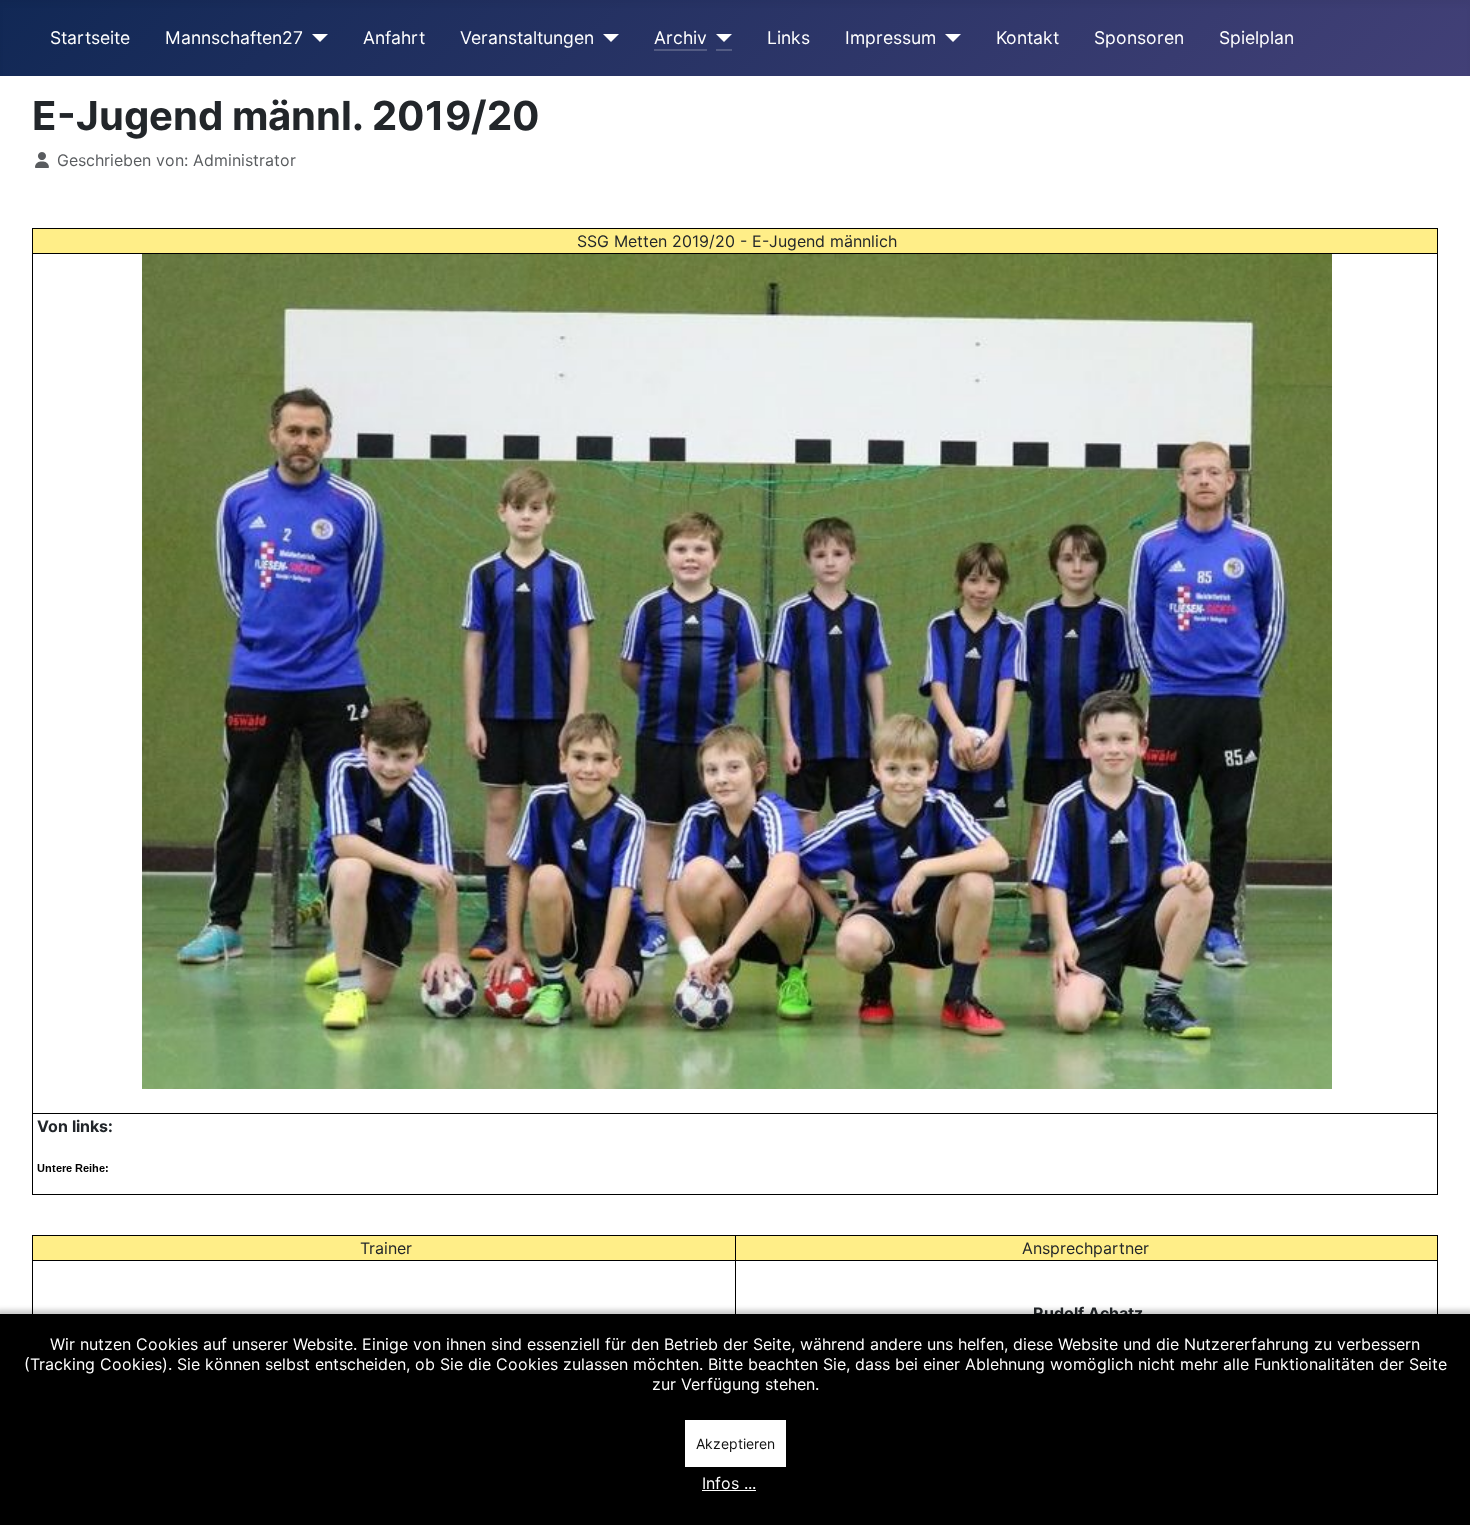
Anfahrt (394, 37)
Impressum (890, 37)
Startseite (90, 37)
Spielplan (1256, 37)
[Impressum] (948, 38)
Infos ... (729, 1483)
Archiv (680, 37)
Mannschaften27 (234, 37)
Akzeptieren (735, 1443)
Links (788, 37)
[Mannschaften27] (315, 38)
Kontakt (1027, 37)
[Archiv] (719, 38)
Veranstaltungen (527, 37)
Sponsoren (1139, 37)
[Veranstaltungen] (606, 38)
